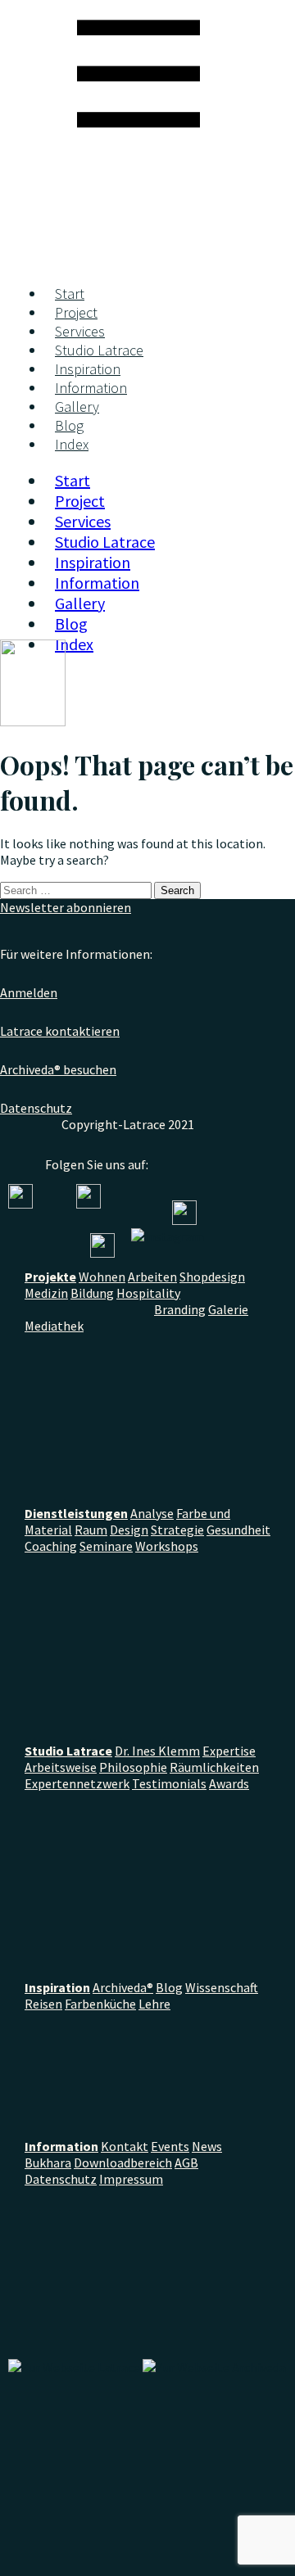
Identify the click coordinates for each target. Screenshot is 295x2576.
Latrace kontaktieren (60, 1031)
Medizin (46, 1293)
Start (70, 294)
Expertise (229, 1751)
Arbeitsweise (61, 1767)
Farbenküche (100, 2004)
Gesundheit (238, 1530)
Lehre (154, 2004)
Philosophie (133, 1767)
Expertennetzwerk (77, 1783)
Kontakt (125, 2146)
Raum (91, 1530)
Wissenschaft (222, 1987)
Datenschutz (36, 1108)
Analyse (152, 1513)
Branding (180, 1309)
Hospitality (148, 1293)
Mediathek (54, 1326)
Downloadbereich (123, 2162)
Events (170, 2146)
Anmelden (29, 992)
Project (76, 312)
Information (91, 388)
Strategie (177, 1530)
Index (72, 444)
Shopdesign (212, 1277)
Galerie (228, 1309)
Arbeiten (152, 1277)
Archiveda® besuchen (58, 1069)
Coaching (51, 1546)
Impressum (131, 2179)
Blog (69, 425)
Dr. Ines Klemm (157, 1751)
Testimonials (169, 1783)
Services (80, 331)
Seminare (106, 1546)
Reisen (43, 2004)
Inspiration (88, 369)
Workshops (167, 1546)
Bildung (92, 1293)
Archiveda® (123, 1987)
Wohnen (102, 1277)
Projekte (50, 1277)
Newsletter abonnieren (66, 907)
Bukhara (48, 2162)
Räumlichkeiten (214, 1767)
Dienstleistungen (76, 1513)
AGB (186, 2162)
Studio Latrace (99, 350)
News (207, 2146)
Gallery (77, 407)
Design (129, 1530)
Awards (229, 1783)
